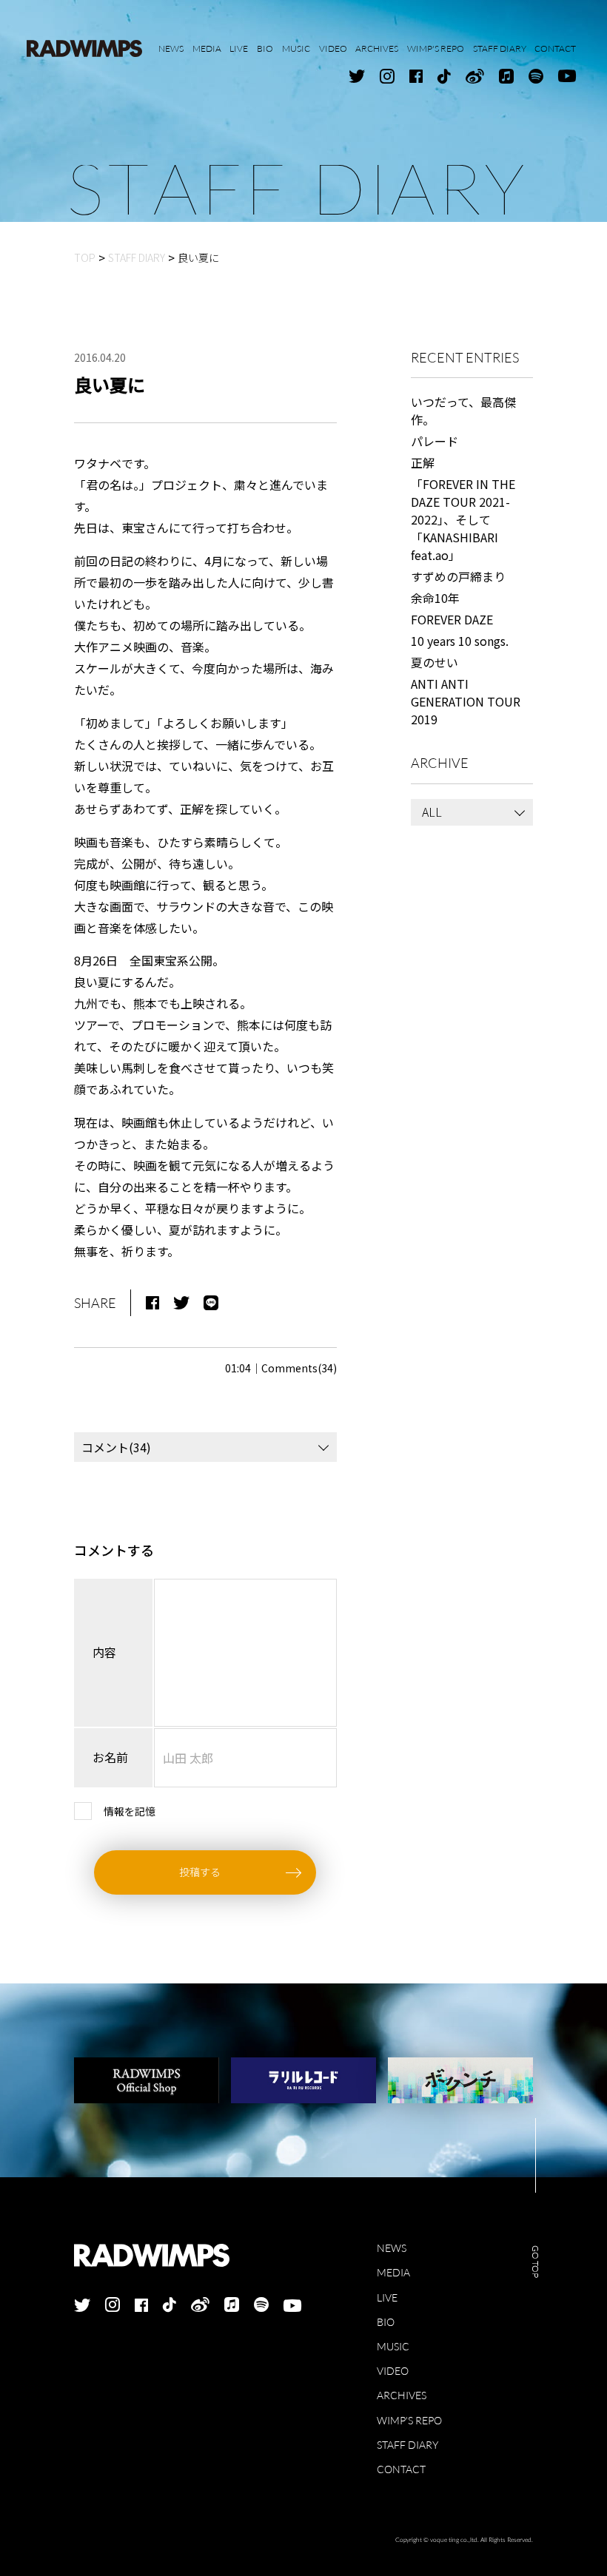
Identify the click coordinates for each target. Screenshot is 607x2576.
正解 (423, 462)
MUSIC (393, 2346)
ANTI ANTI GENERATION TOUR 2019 (466, 701)
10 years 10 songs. (460, 641)
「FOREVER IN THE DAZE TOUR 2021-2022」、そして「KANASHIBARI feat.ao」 (463, 519)
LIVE (387, 2297)
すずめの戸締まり (458, 576)
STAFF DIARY (408, 2445)
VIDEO (393, 2371)
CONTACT (401, 2469)
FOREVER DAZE (452, 619)
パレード (435, 441)
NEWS (392, 2248)
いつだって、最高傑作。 (463, 411)
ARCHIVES (402, 2395)
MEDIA (393, 2272)
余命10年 (435, 598)
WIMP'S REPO (409, 2420)
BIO (386, 2322)
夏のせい (435, 662)
